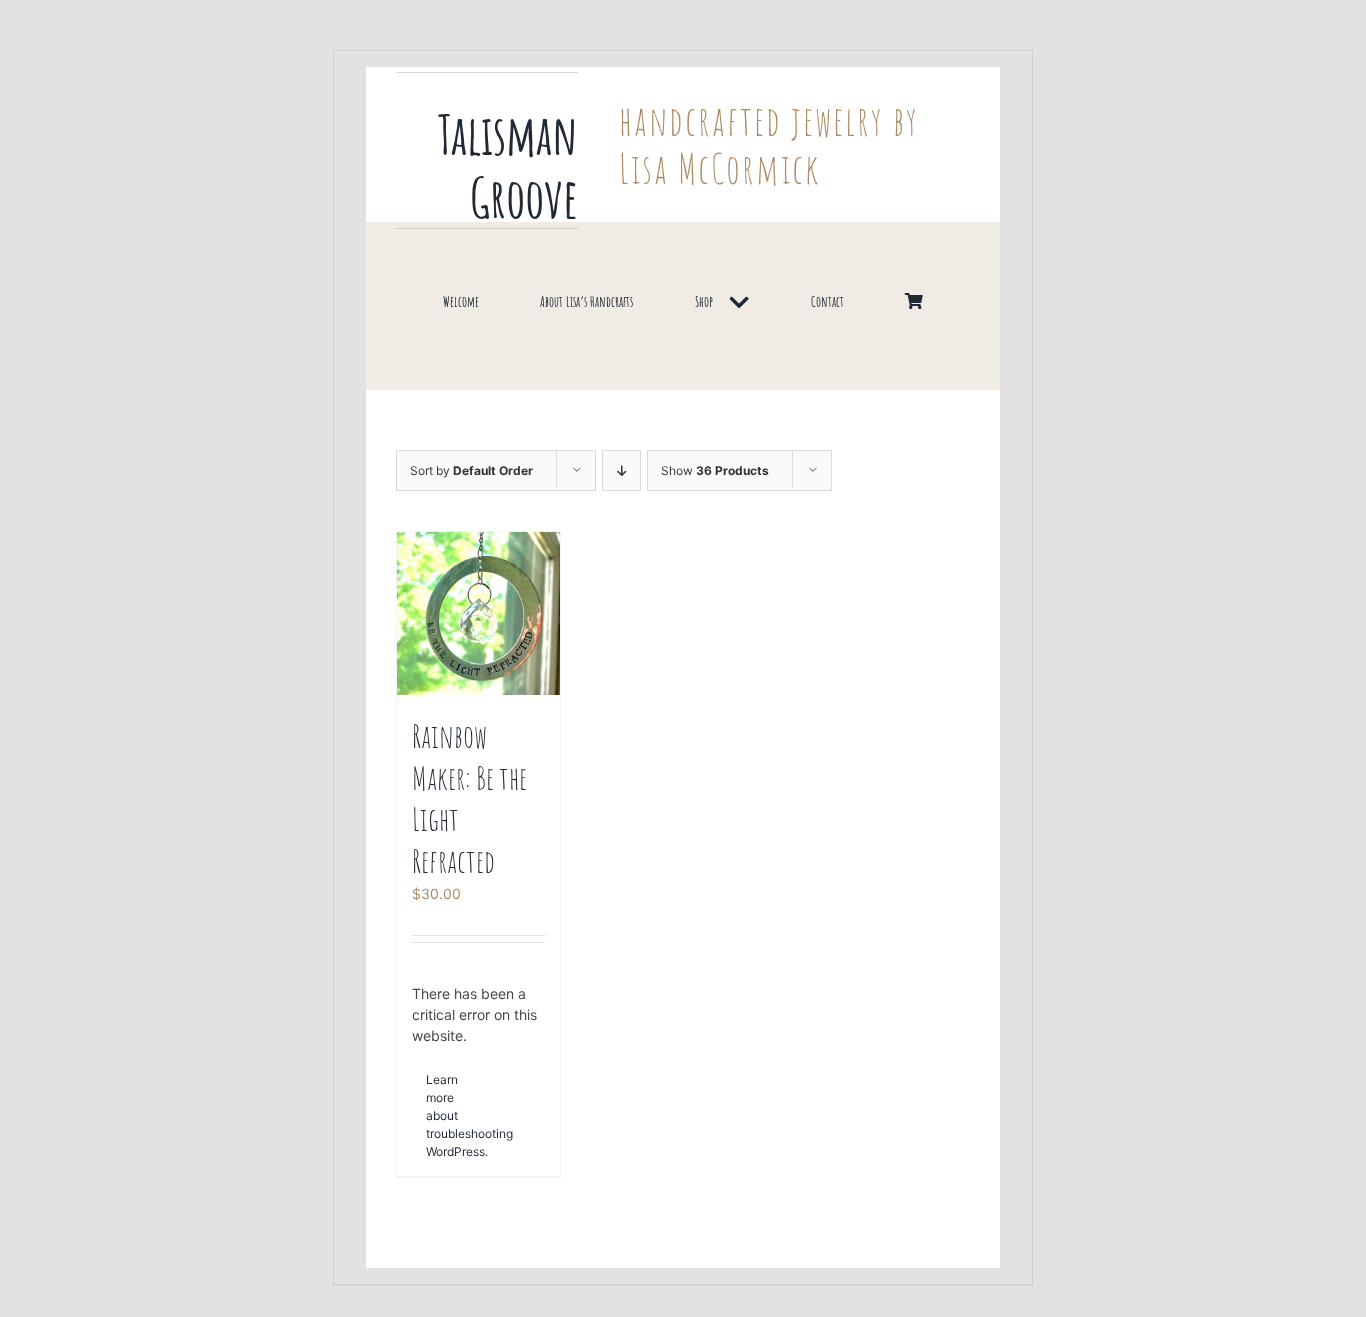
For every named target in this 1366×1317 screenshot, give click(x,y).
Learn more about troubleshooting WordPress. (451, 1115)
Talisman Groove (508, 165)
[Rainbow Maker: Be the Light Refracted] (478, 613)
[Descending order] (621, 470)
